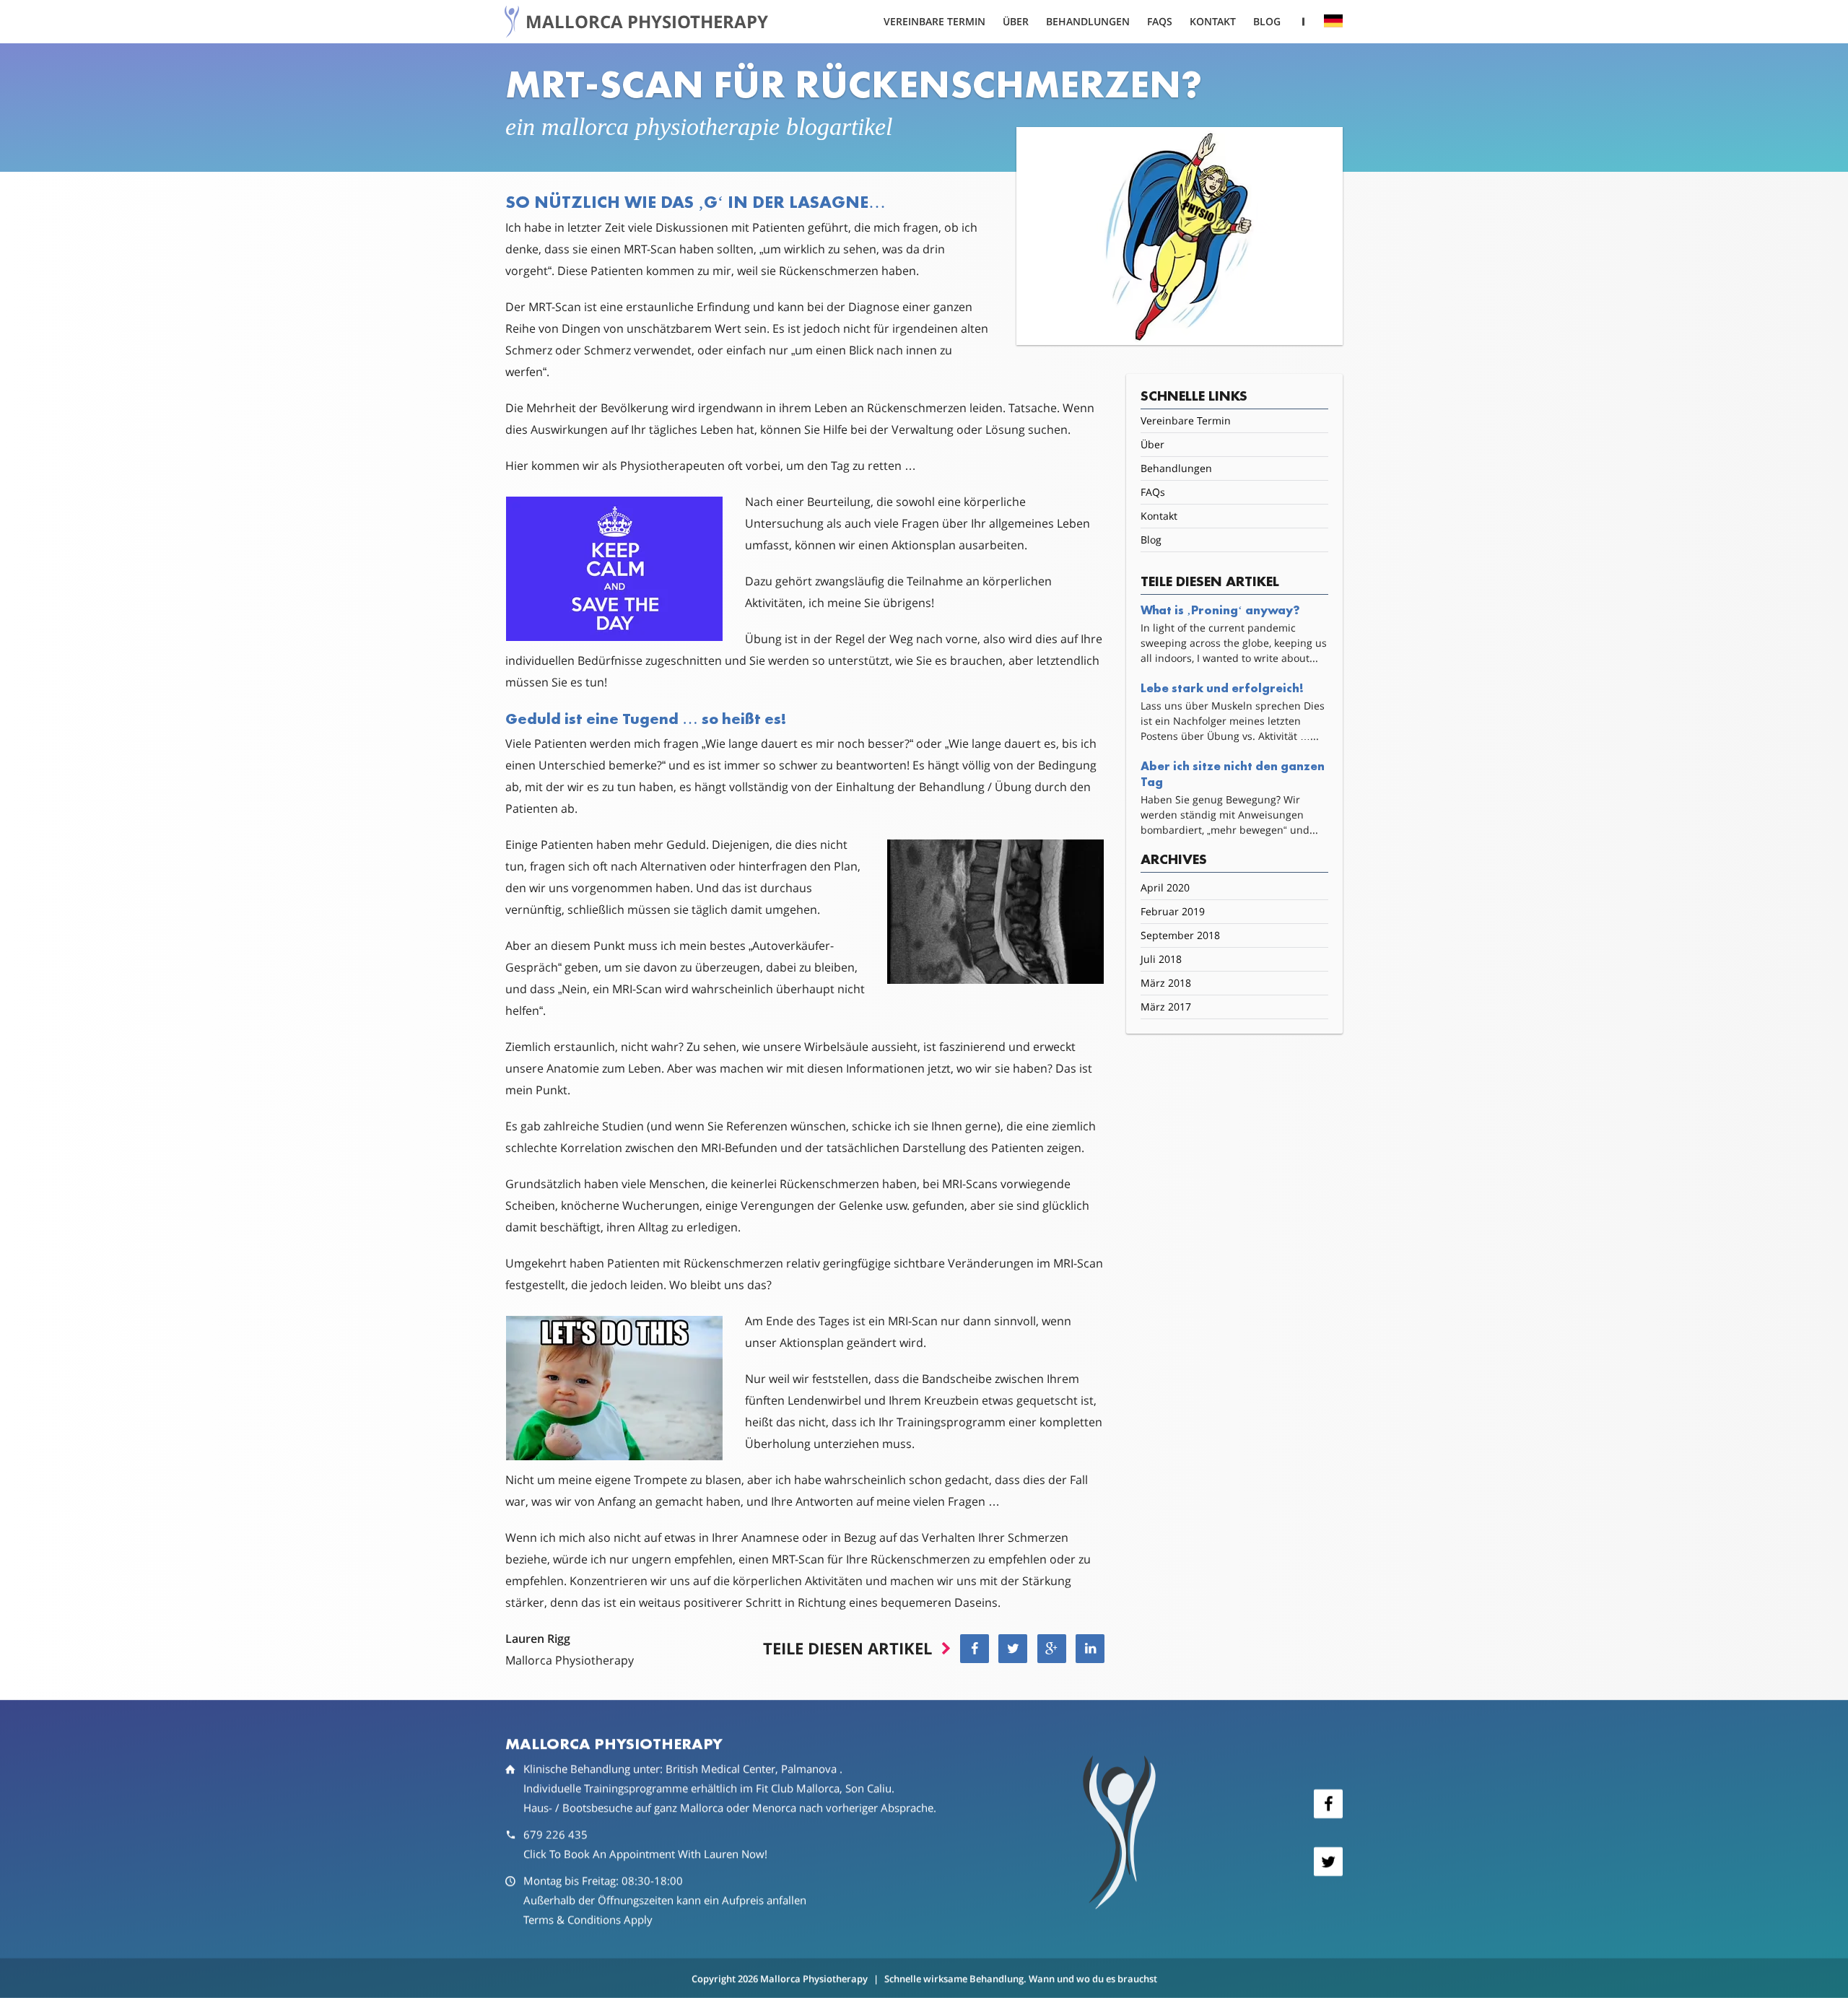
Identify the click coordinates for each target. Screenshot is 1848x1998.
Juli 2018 (1161, 959)
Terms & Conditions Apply (588, 1919)
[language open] (1333, 21)
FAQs (1160, 22)
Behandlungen (1088, 22)
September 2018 (1180, 935)
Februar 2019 (1173, 911)
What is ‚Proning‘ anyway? (1220, 610)
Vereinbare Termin (934, 22)
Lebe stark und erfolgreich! (1222, 688)
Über (1016, 22)
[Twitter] (1328, 1862)
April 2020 (1165, 887)
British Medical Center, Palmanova (753, 1768)
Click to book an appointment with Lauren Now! (645, 1854)
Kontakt (1213, 22)
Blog (1267, 22)
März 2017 (1166, 1007)
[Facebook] (1328, 1804)
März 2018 (1166, 983)
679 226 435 (555, 1834)
